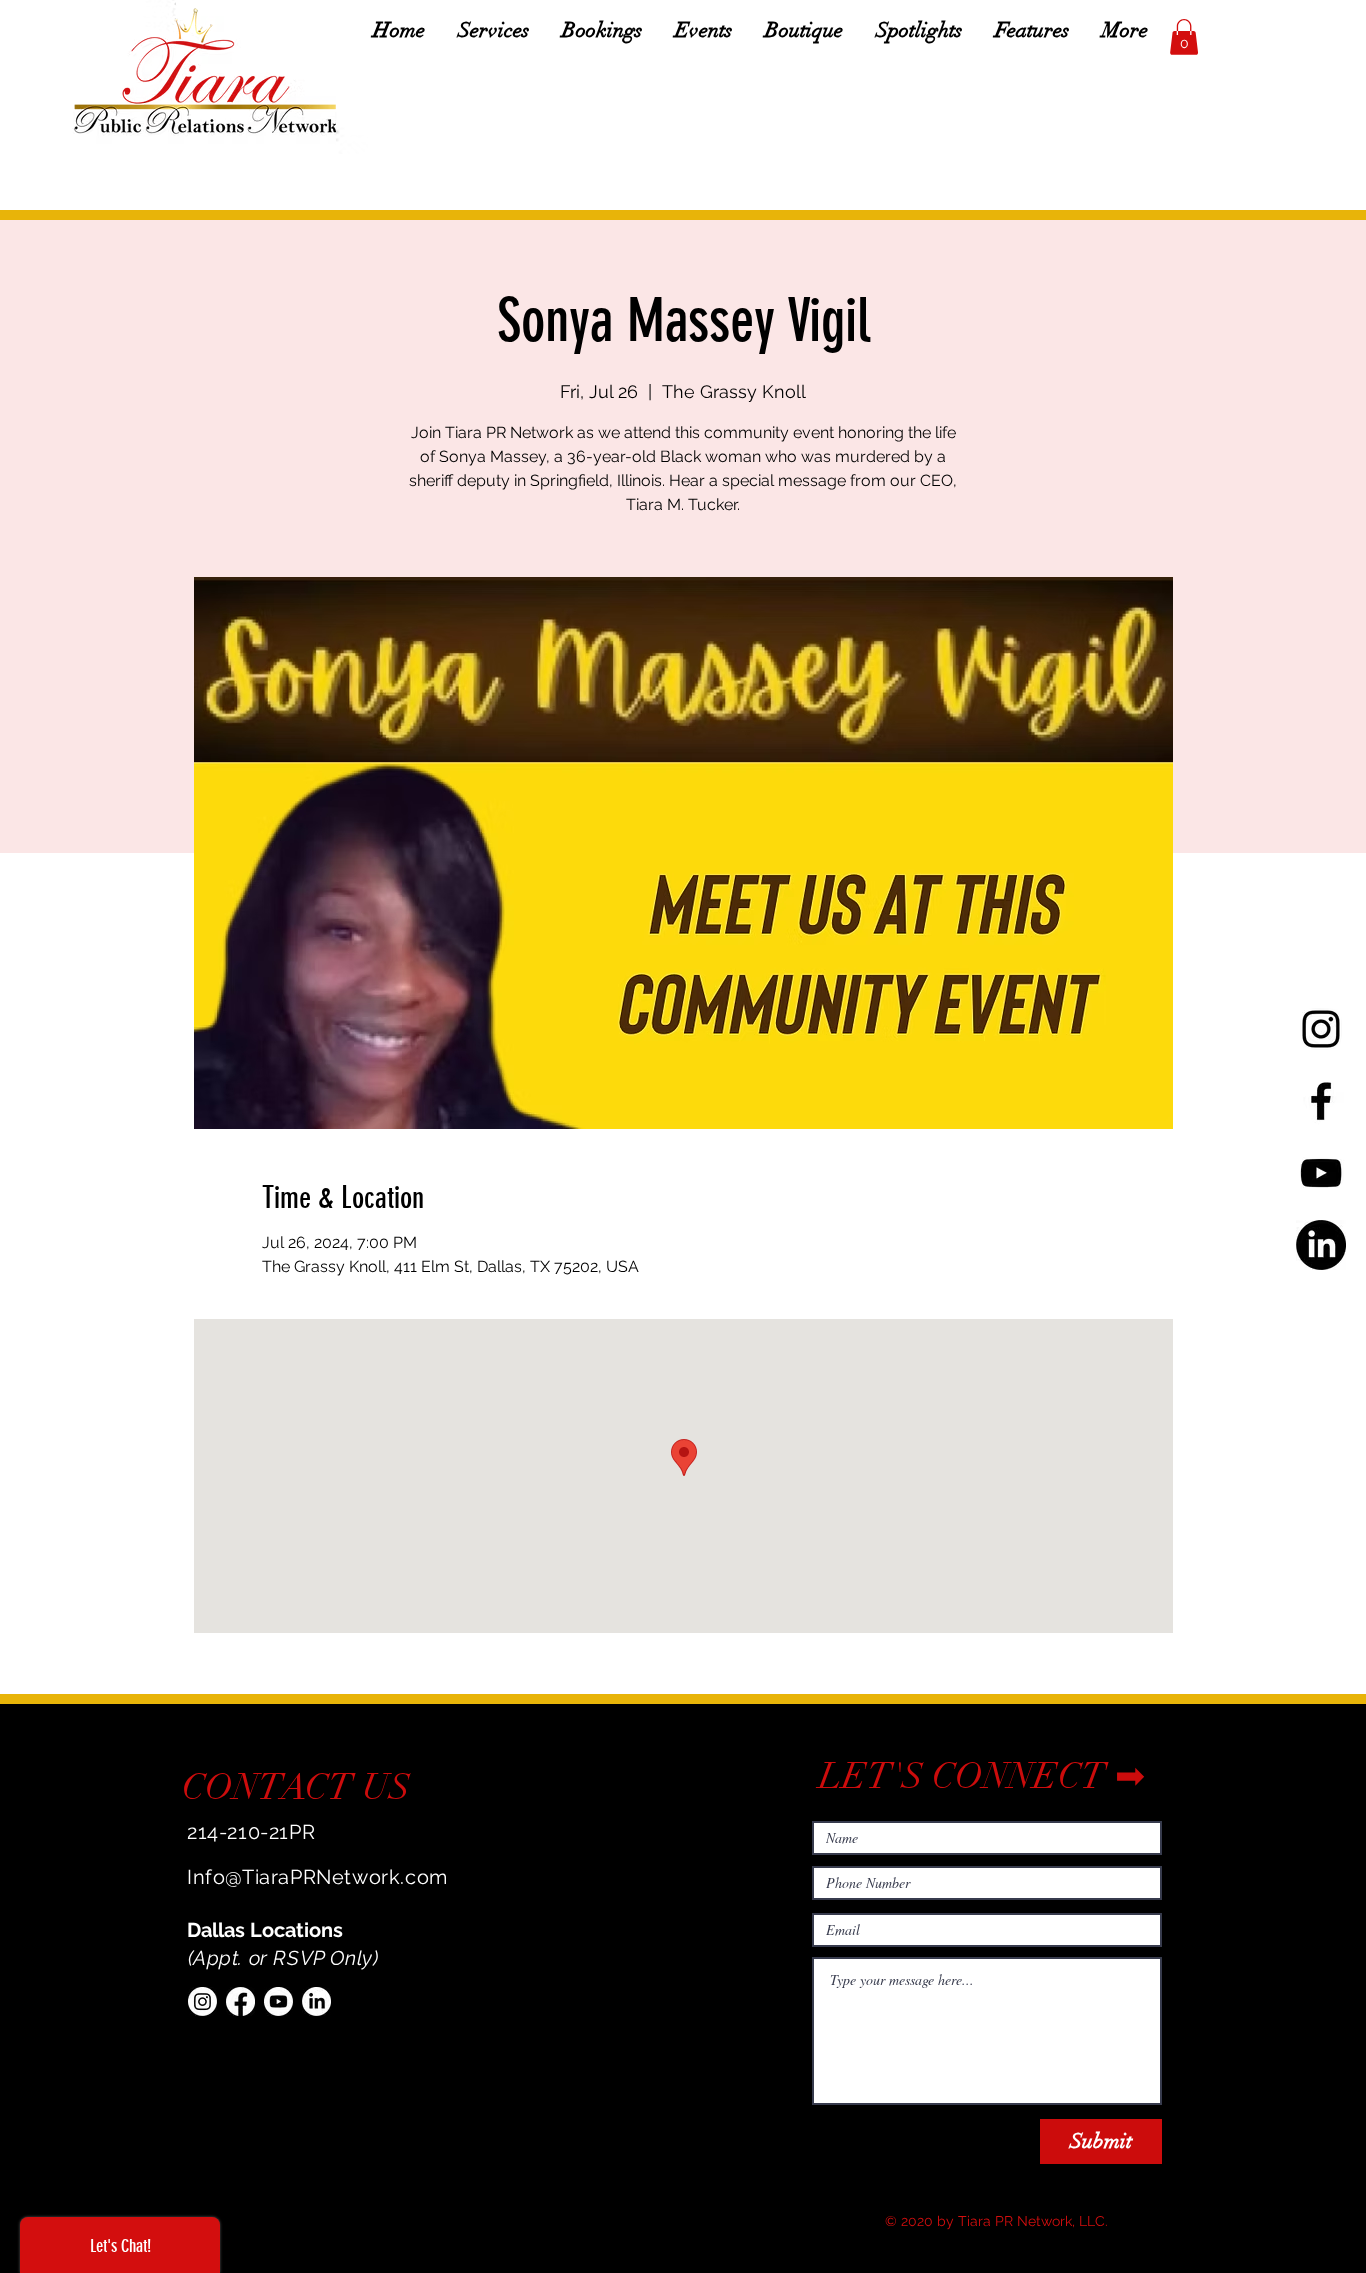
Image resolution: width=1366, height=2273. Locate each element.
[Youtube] (278, 2001)
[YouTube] (1321, 1173)
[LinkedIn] (1321, 1245)
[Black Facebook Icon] (1321, 1101)
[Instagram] (202, 2001)
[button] (1184, 37)
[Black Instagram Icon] (1321, 1029)
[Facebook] (240, 2001)
